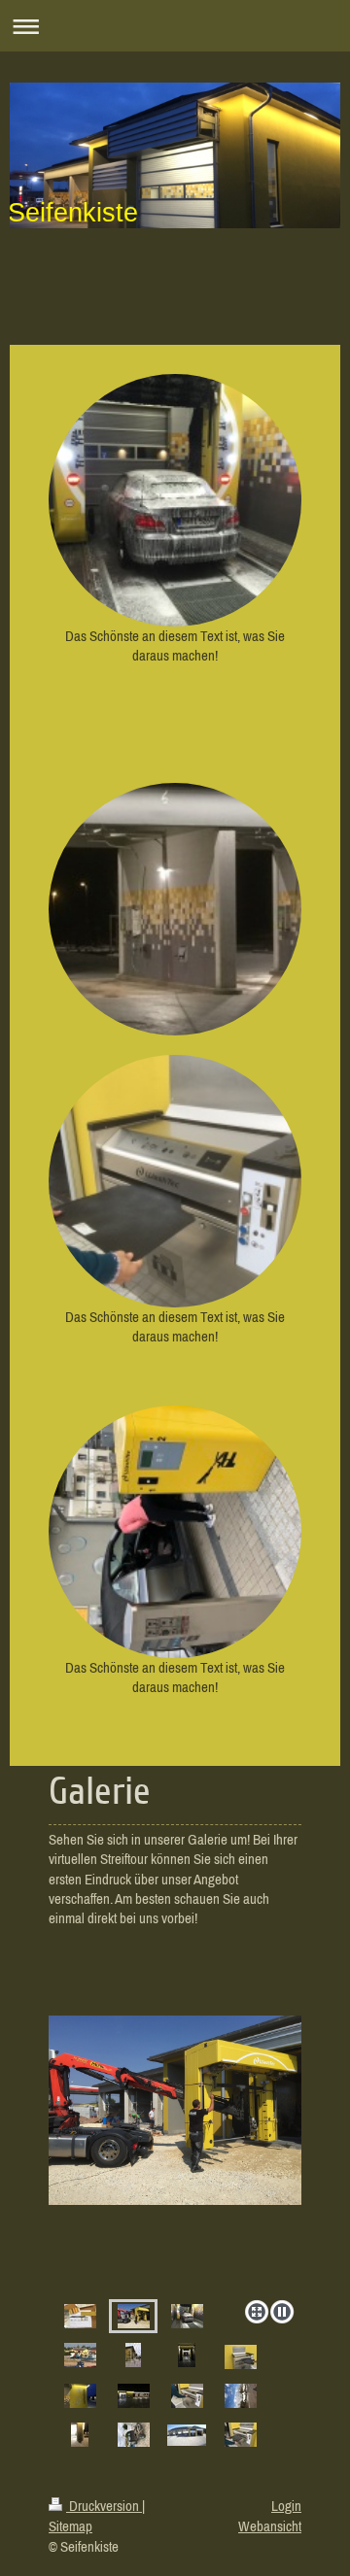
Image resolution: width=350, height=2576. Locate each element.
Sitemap (70, 2526)
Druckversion (104, 2506)
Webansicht (270, 2526)
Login (286, 2506)
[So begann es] (80, 2316)
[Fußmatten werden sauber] (241, 2435)
